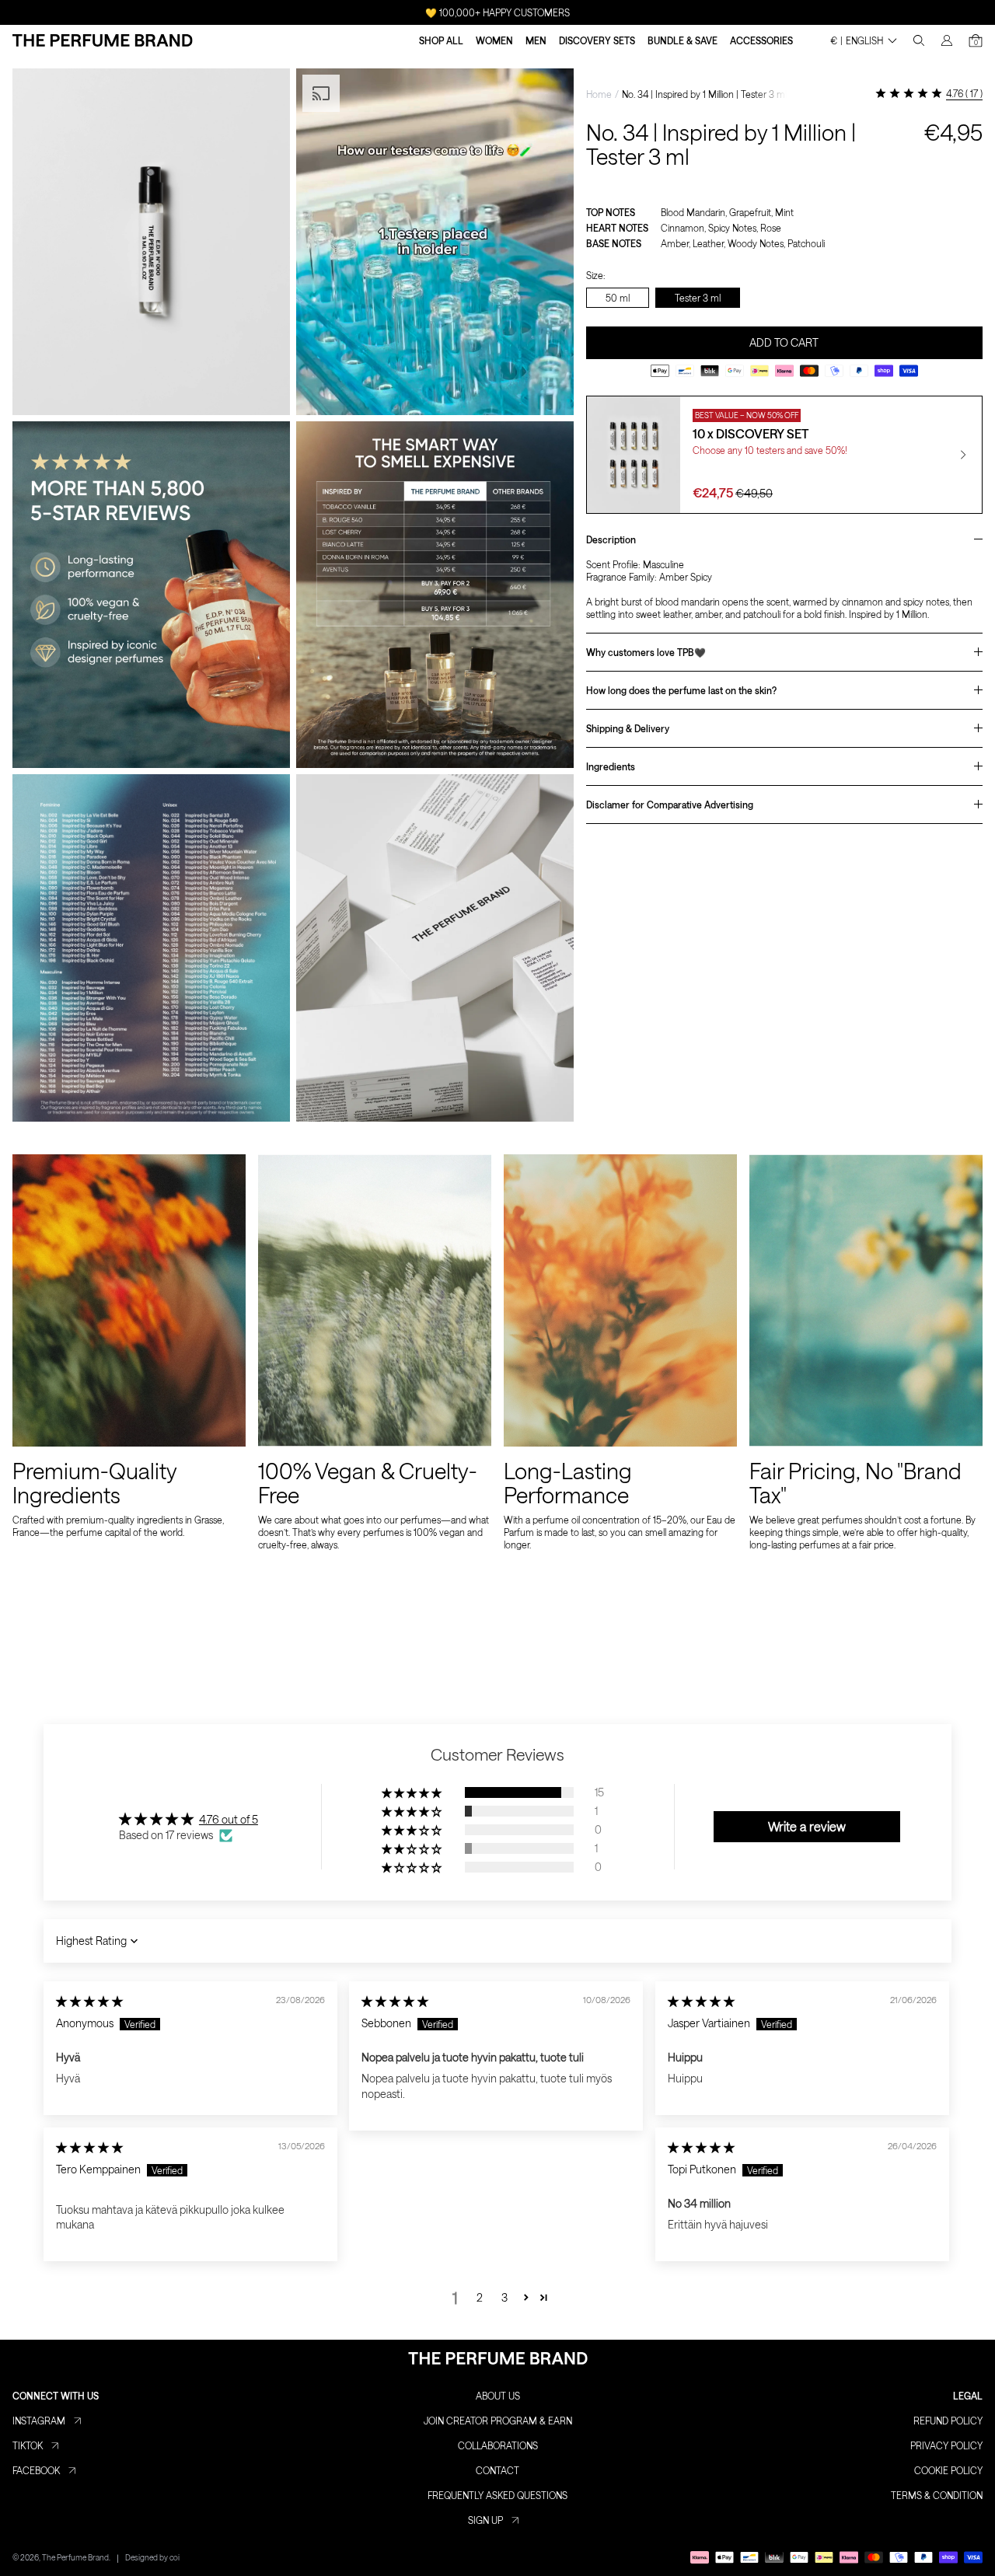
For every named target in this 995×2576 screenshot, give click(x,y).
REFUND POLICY (948, 2421)
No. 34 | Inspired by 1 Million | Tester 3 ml (704, 94)
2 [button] (480, 2297)
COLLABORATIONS (498, 2445)
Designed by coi (152, 2557)
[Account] (947, 40)
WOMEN (494, 40)
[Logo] (103, 40)
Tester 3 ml (698, 297)
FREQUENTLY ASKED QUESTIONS (497, 2495)
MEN (536, 40)
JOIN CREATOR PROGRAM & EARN (498, 2421)
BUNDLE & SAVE (683, 40)
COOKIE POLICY (948, 2470)
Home (599, 94)
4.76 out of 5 (229, 1819)
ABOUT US (498, 2396)
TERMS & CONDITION (937, 2495)
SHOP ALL (441, 40)
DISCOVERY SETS (597, 40)
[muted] (549, 390)
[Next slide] (963, 455)
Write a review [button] (807, 1826)
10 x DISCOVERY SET (751, 433)
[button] (413, 1792)
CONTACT (497, 2470)
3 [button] (504, 2297)
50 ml (618, 297)
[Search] (919, 40)
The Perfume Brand (75, 2557)
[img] (89, 2001)
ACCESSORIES (761, 40)
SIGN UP (485, 2520)
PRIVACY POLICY (946, 2445)
